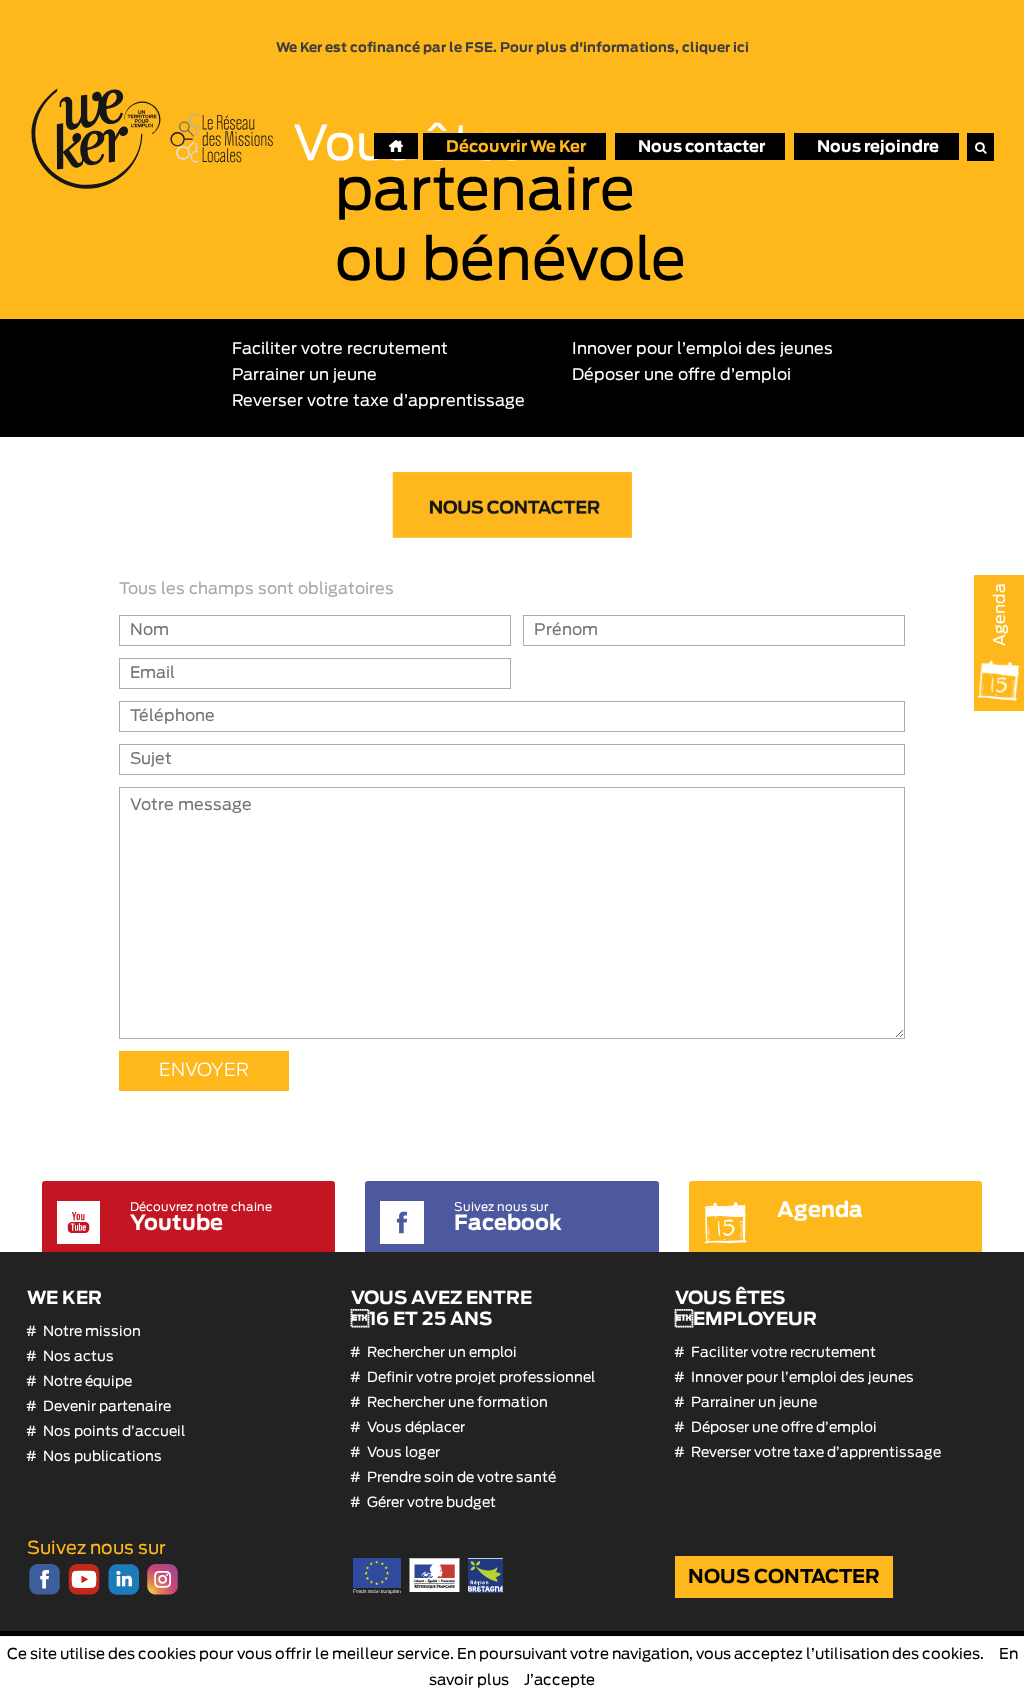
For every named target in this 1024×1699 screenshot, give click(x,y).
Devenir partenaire (107, 1407)
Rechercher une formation (457, 1403)
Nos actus (78, 1357)
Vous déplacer (416, 1428)
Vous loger (403, 1453)
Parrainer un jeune (304, 375)
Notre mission (92, 1332)
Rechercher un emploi (442, 1353)
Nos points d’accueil (114, 1432)
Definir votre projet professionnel (481, 1378)
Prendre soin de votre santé (461, 1478)
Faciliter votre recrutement (340, 349)
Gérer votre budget (431, 1503)
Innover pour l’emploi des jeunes (702, 349)
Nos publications (102, 1457)
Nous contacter (784, 1577)
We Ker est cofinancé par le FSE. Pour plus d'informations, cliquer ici (512, 48)
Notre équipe (87, 1382)
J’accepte (559, 1680)
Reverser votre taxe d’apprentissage (378, 401)
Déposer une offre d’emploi (681, 375)
